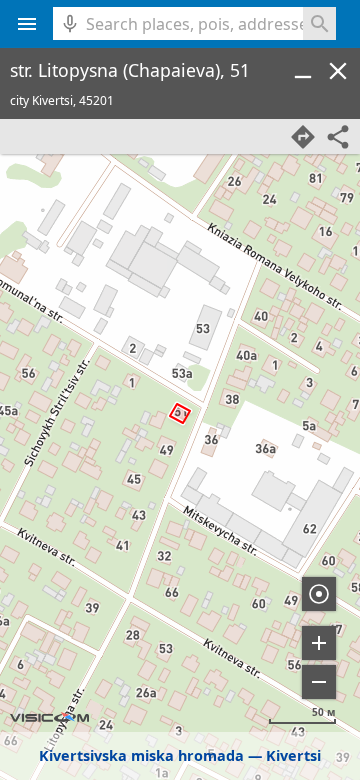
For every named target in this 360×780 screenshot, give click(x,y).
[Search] (319, 23)
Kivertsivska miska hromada (141, 755)
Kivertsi (293, 755)
